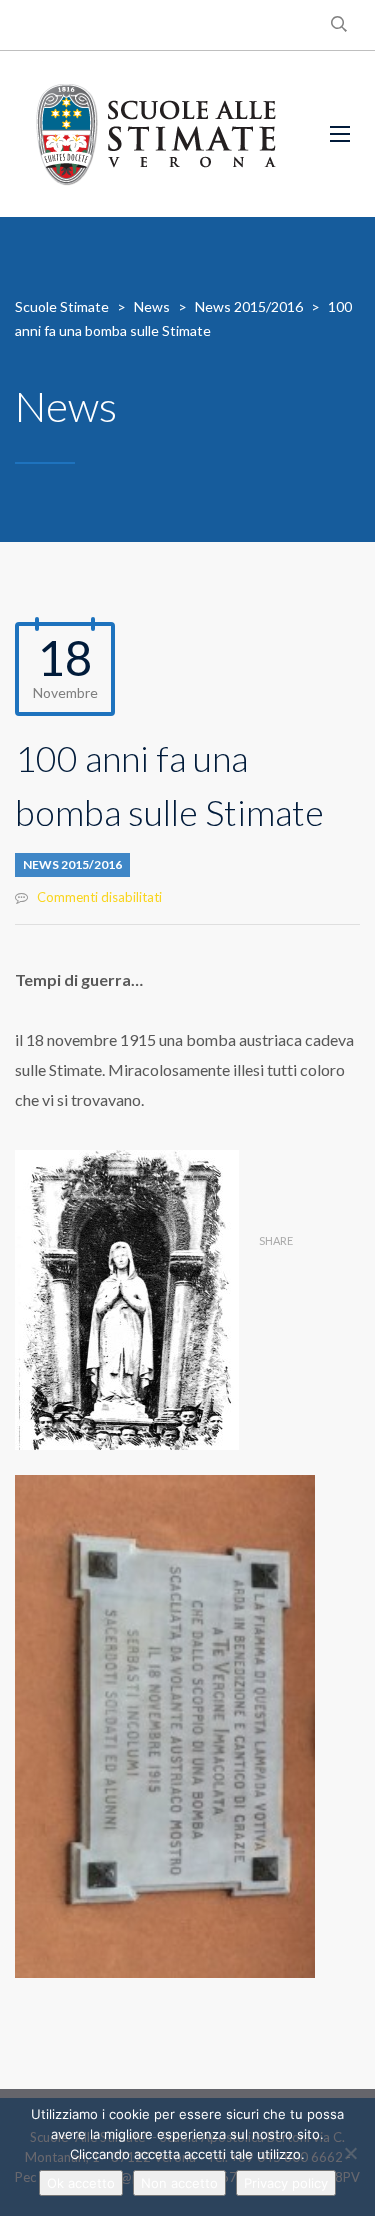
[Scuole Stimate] (156, 134)
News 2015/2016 (72, 864)
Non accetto (179, 2183)
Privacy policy (286, 2183)
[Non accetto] (350, 2153)
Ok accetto (81, 2183)
